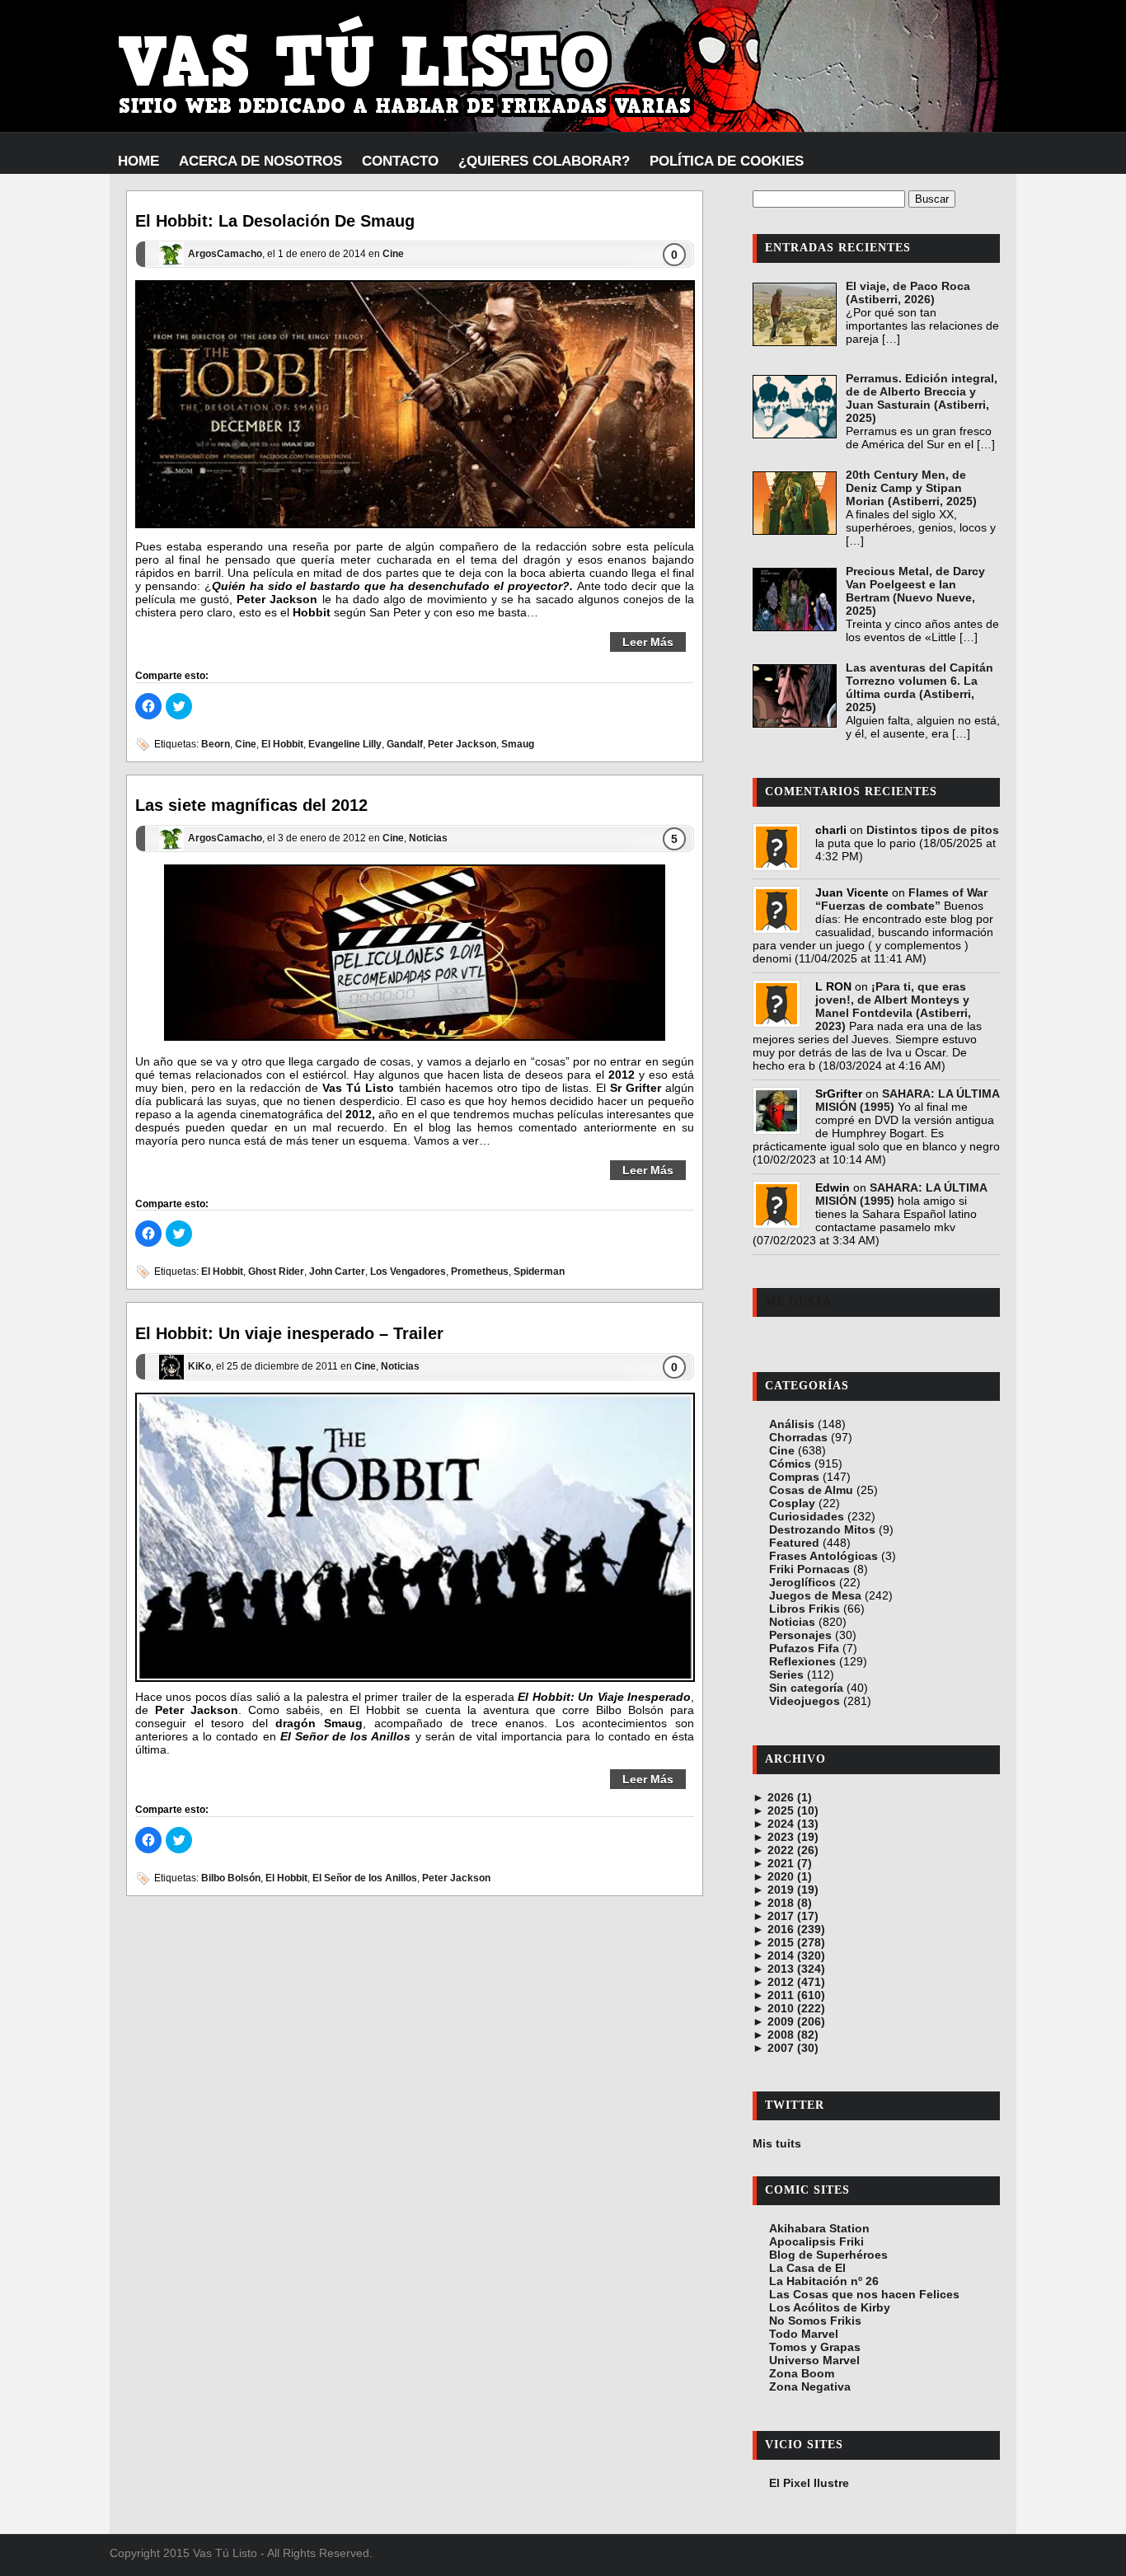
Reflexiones (802, 1661)
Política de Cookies (727, 161)
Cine (393, 255)
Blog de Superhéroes (828, 2255)
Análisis (792, 1424)
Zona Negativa (810, 2386)
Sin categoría (806, 1688)
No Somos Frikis (815, 2321)
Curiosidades (807, 1516)
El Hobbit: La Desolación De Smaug (275, 221)
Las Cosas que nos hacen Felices (864, 2294)
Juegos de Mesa (815, 1595)
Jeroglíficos (802, 1582)
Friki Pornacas (809, 1569)
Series (786, 1674)
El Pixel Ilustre (809, 2483)
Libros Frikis (805, 1609)
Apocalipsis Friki (816, 2241)
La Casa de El (807, 2268)
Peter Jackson (462, 744)
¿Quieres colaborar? (544, 161)
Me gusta (798, 1302)
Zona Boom (802, 2373)
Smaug (518, 744)
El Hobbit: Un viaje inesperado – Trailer (289, 1333)
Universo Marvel (814, 2360)
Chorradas (798, 1437)
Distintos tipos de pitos (933, 830)
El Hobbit (282, 744)
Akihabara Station (819, 2228)
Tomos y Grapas (815, 2347)
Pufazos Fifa (804, 1648)
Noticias (428, 838)
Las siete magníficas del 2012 (251, 805)
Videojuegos (805, 1701)
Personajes (800, 1635)
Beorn (216, 744)
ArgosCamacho (225, 255)
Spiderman (539, 1272)
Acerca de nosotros (260, 161)
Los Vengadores (408, 1272)
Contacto (400, 161)
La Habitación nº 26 (824, 2281)
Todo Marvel (804, 2334)
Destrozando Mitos (822, 1529)
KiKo (199, 1366)
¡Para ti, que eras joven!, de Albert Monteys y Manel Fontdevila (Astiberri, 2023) (893, 1006)
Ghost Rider (276, 1272)
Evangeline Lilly (345, 744)
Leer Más (648, 642)
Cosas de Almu (811, 1490)
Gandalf (405, 744)
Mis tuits (777, 2143)
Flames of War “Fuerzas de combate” (901, 899)
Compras (794, 1477)
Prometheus (480, 1272)
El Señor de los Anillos (365, 1878)
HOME (138, 161)
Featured (794, 1543)
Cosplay (792, 1503)
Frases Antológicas (823, 1556)
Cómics (790, 1464)
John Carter (337, 1272)
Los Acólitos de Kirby (830, 2307)
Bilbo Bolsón (231, 1878)
